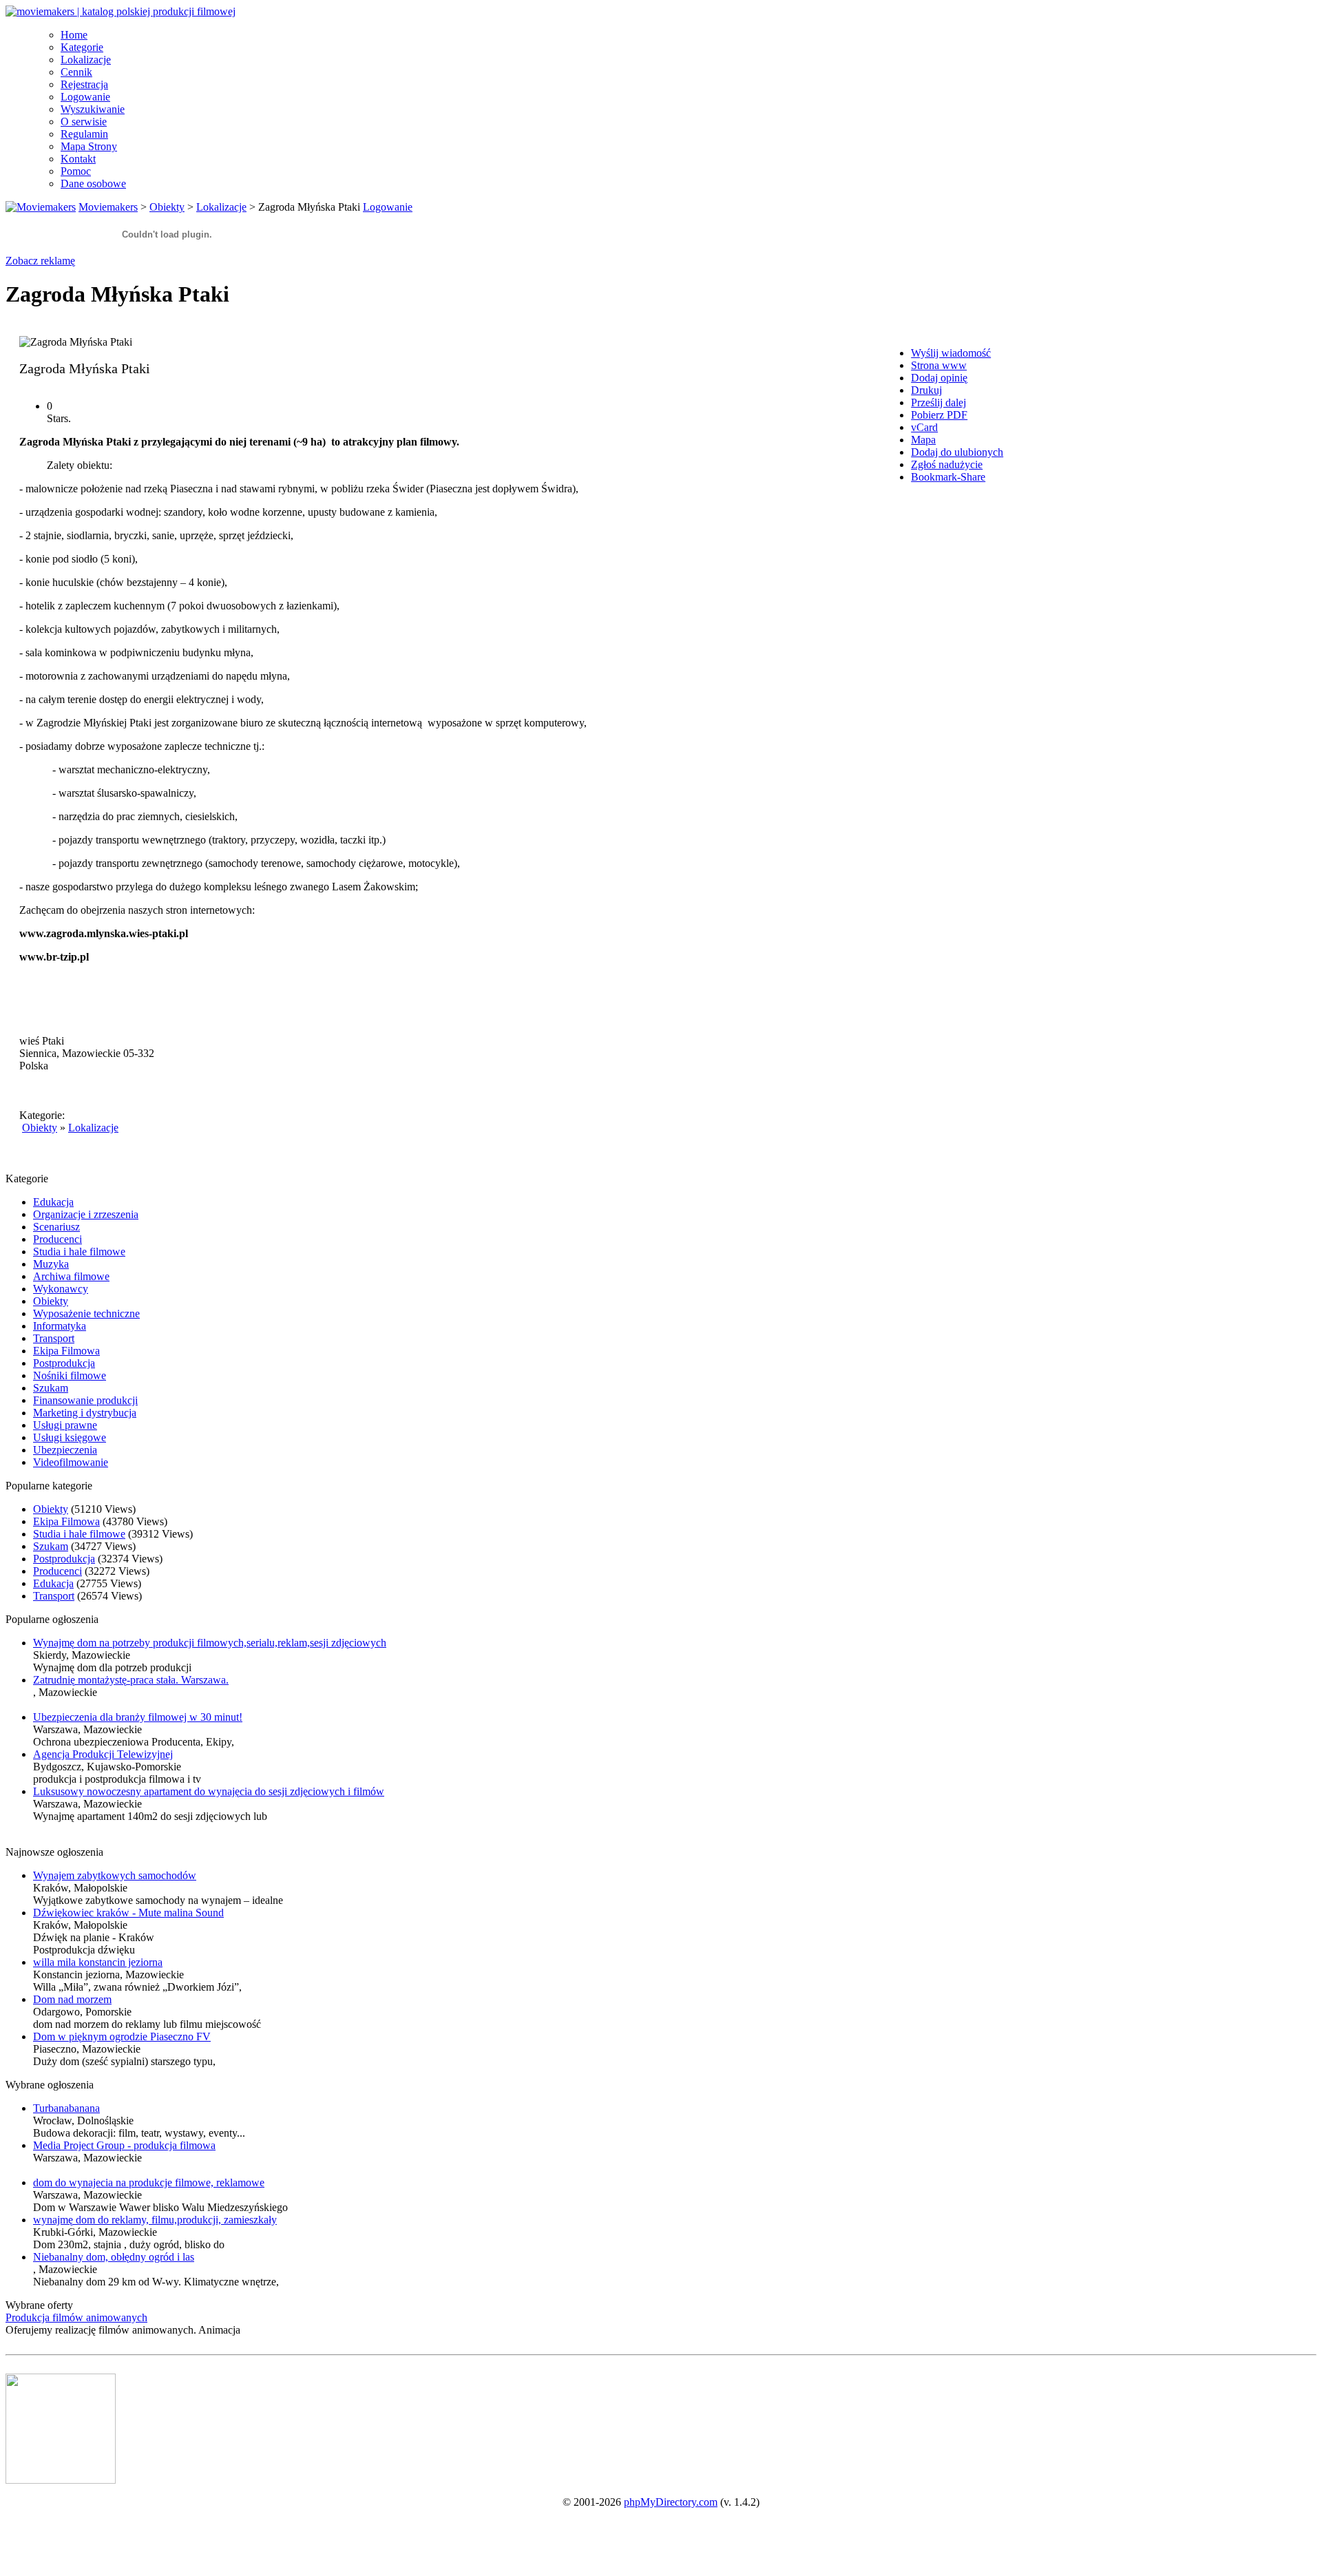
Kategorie (82, 47)
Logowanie (85, 97)
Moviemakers (108, 207)
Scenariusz (56, 1227)
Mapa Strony (89, 146)
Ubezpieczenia (65, 1450)
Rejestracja (84, 84)
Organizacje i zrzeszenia (86, 1214)
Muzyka (51, 1264)
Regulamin (84, 134)
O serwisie (84, 122)
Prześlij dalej (938, 402)
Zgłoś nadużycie (947, 464)
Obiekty (167, 207)
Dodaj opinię (939, 378)
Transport (54, 1338)
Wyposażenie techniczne (86, 1313)
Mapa (923, 440)
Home (74, 35)
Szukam (51, 1388)
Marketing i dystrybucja (85, 1413)
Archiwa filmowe (71, 1276)
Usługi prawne (65, 1425)
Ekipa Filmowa (66, 1351)
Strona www (939, 365)
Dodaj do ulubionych (957, 452)
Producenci (57, 1239)
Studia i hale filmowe (79, 1252)
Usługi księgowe (70, 1437)
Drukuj (926, 390)
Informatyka (60, 1326)
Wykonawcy (61, 1289)
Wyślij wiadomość (951, 353)
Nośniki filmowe (70, 1375)
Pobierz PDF (939, 415)
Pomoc (76, 171)
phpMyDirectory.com (671, 2502)
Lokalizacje (86, 60)
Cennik (76, 72)
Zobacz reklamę (40, 261)
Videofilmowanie (71, 1462)
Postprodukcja (64, 1363)
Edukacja (53, 1202)
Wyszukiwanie (93, 109)
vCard (924, 427)
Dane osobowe (93, 184)
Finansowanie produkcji (85, 1400)
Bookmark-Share (948, 477)
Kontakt (78, 159)
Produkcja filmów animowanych (76, 2317)
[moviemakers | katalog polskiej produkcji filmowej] (120, 11)
